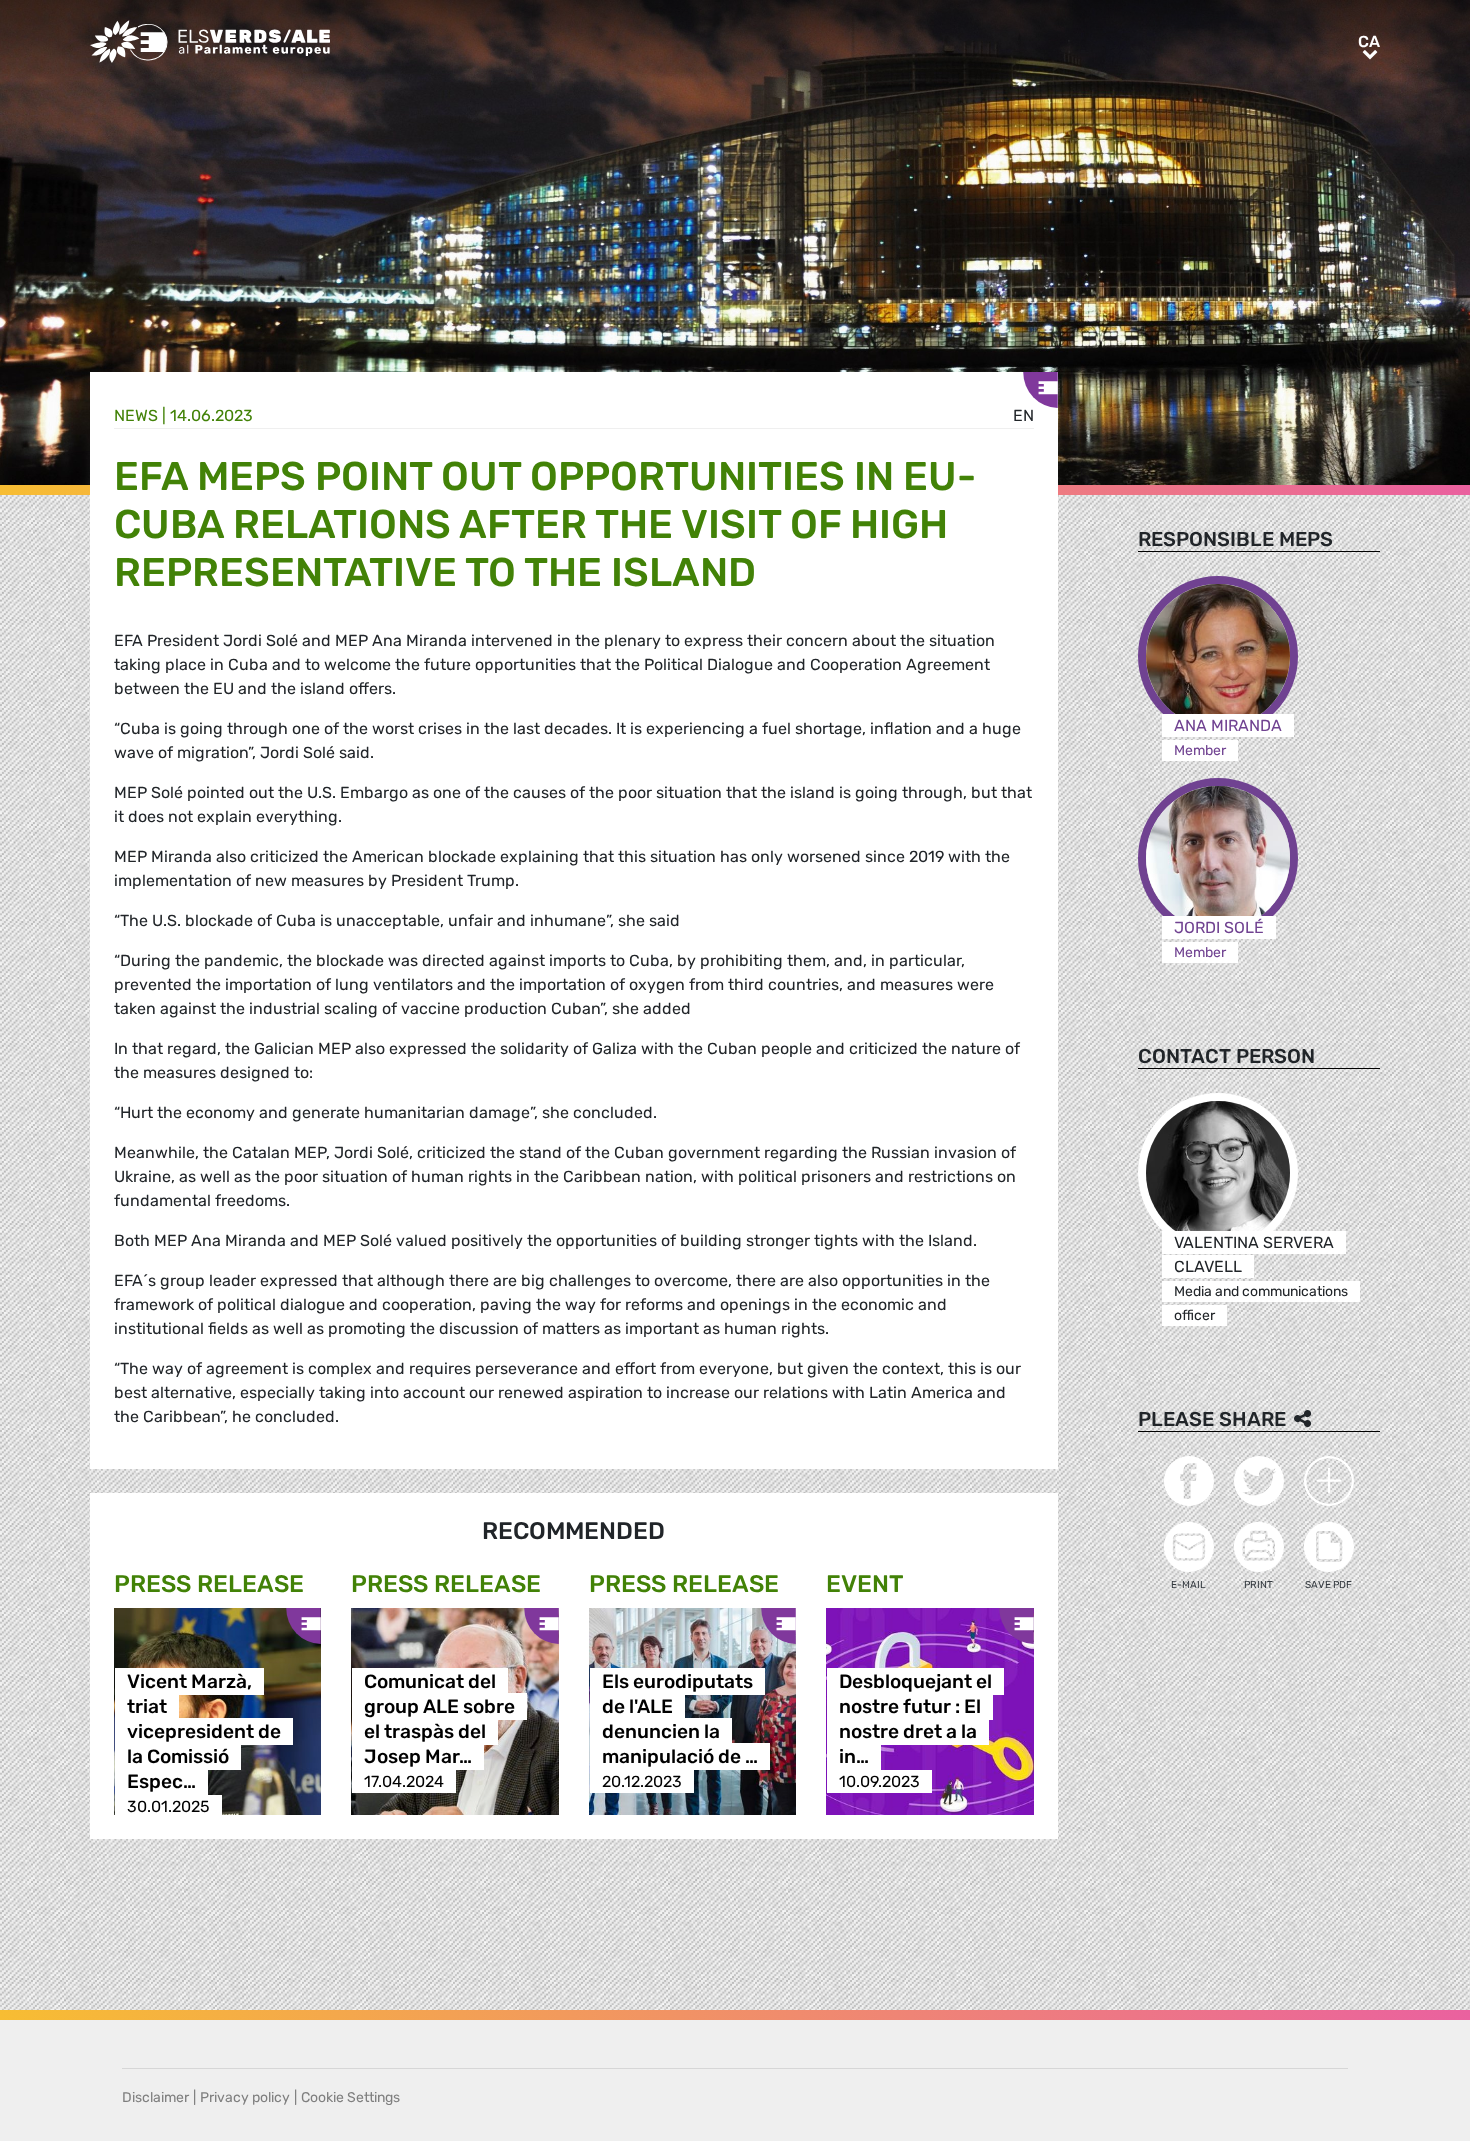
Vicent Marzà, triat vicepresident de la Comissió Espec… (204, 1731)
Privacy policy (245, 2097)
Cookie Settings (350, 2097)
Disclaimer (155, 2097)
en (1023, 415)
